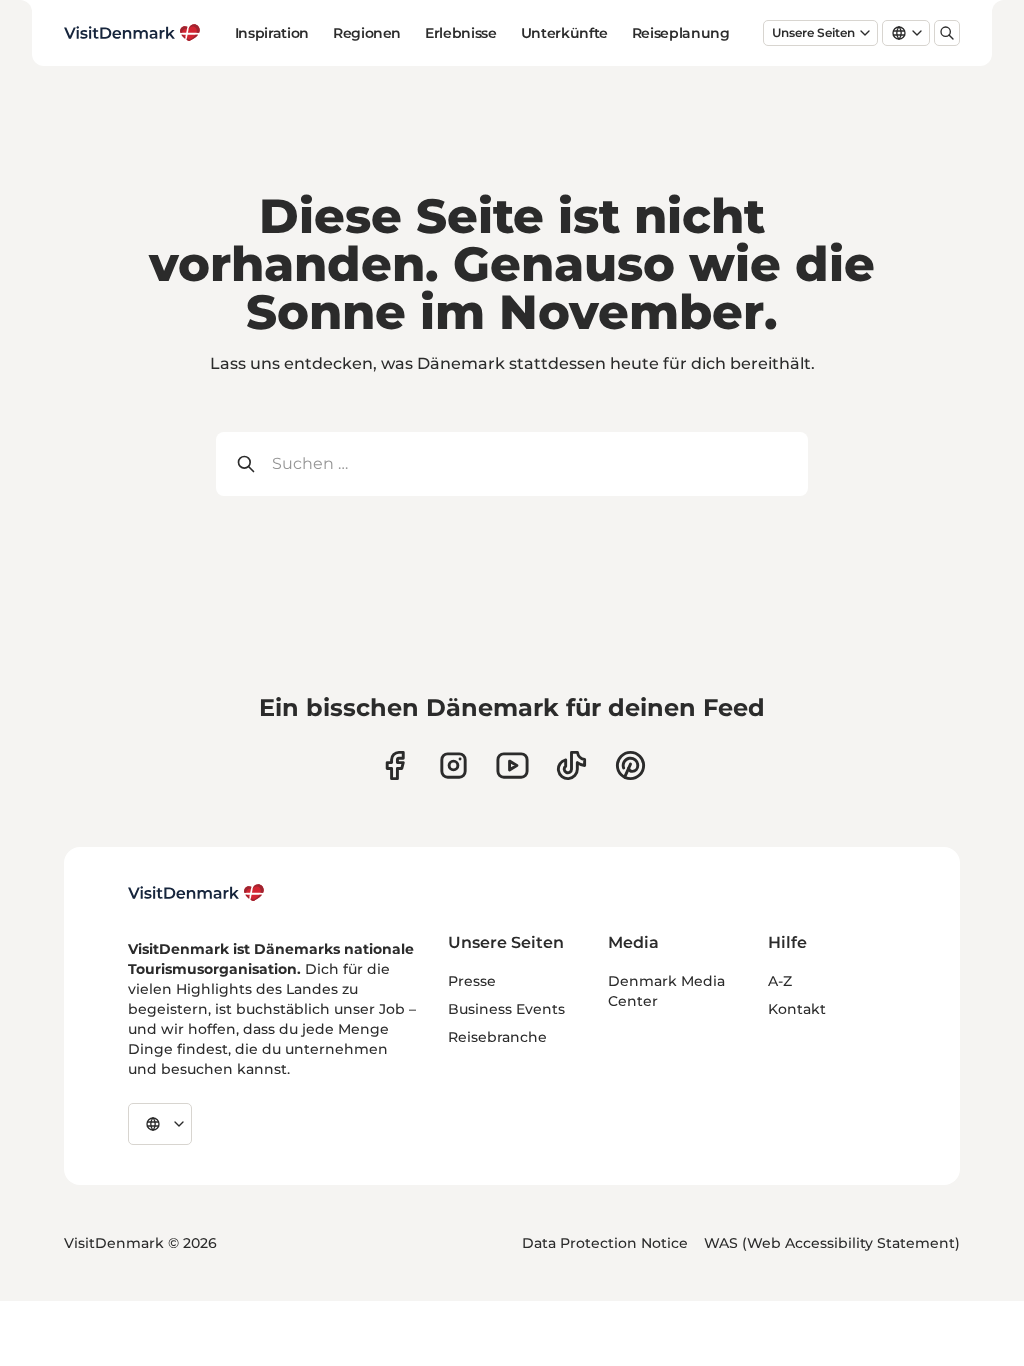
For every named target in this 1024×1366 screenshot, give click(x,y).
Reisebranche (497, 1037)
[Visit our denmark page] (394, 765)
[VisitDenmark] (196, 893)
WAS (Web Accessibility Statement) (832, 1243)
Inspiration (272, 33)
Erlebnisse (461, 33)
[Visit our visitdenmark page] (512, 765)
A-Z (780, 981)
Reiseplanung (681, 33)
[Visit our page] (453, 765)
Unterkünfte (564, 33)
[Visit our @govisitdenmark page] (571, 765)
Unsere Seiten (813, 32)
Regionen (367, 33)
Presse (472, 981)
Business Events (506, 1009)
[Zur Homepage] (132, 33)
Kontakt (797, 1009)
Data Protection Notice (605, 1243)
